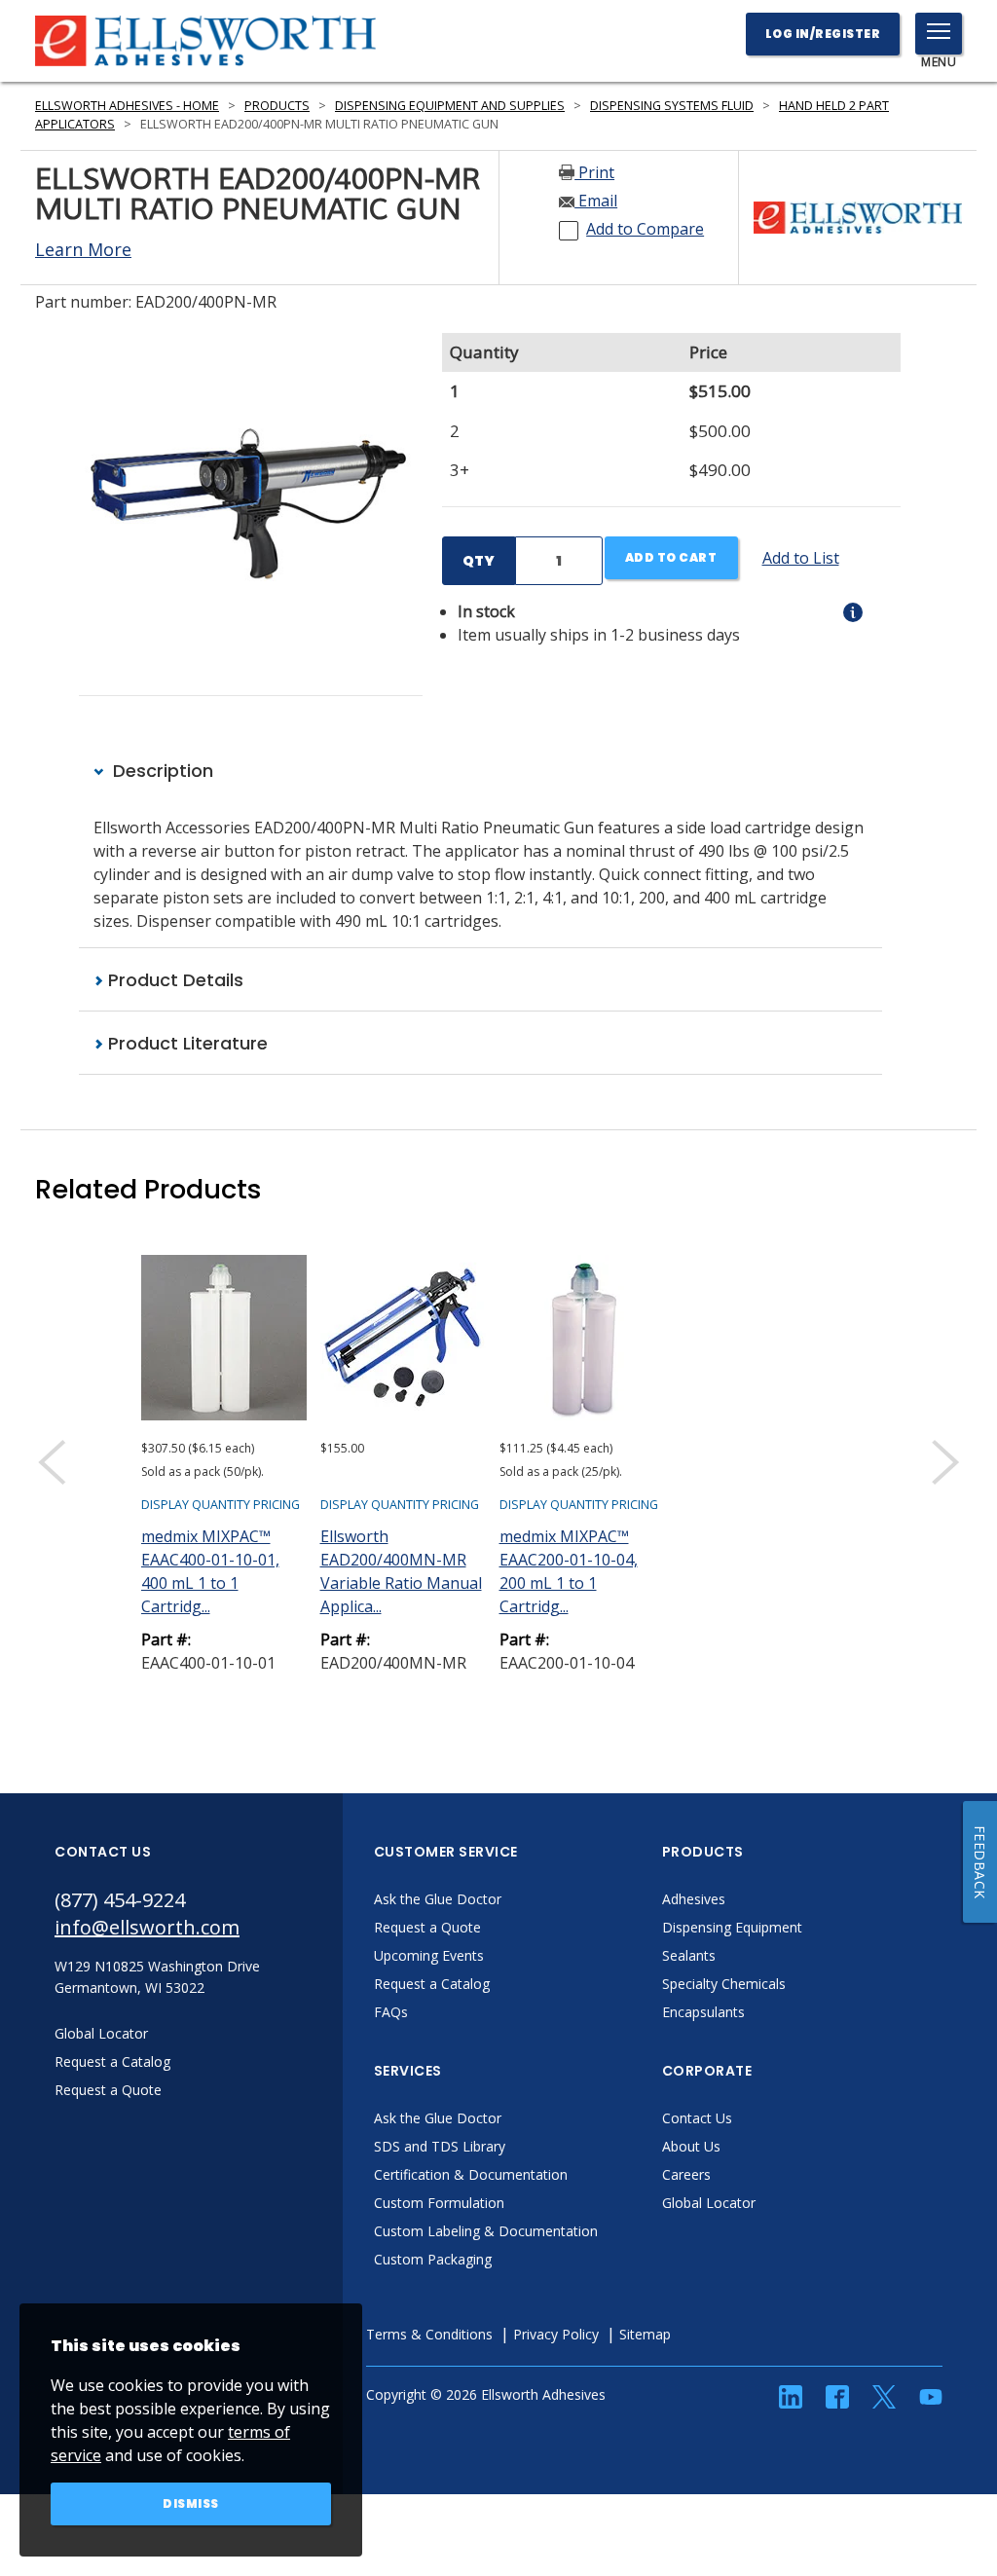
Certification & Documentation (471, 2174)
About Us (691, 2146)
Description (161, 771)
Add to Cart (671, 557)
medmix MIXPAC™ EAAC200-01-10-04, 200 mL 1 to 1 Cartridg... (569, 1571)
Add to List (801, 558)
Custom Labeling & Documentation (486, 2231)
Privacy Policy (556, 2334)
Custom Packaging (433, 2259)
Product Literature (185, 1043)
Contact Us (697, 2118)
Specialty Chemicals (724, 1984)
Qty (479, 561)
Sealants (689, 1955)
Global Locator (709, 2203)
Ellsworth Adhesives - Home (127, 106)
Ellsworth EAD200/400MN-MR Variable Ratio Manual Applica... (401, 1571)
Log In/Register (823, 34)
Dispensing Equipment (732, 1927)
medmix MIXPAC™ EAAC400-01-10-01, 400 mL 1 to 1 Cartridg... (210, 1571)
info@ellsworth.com (147, 1927)
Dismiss (191, 2503)
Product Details (173, 980)
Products (277, 106)
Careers (686, 2174)
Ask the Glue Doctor (438, 1899)
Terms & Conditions (429, 2334)
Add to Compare (645, 229)
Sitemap (645, 2334)
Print (594, 172)
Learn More (83, 249)
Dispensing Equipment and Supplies (450, 106)
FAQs (391, 2012)
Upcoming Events (429, 1955)
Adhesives (694, 1899)
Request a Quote (427, 1927)
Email (596, 201)
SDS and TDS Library (440, 2146)
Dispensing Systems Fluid (672, 106)
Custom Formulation (439, 2203)
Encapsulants (703, 2012)
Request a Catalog (432, 1984)
